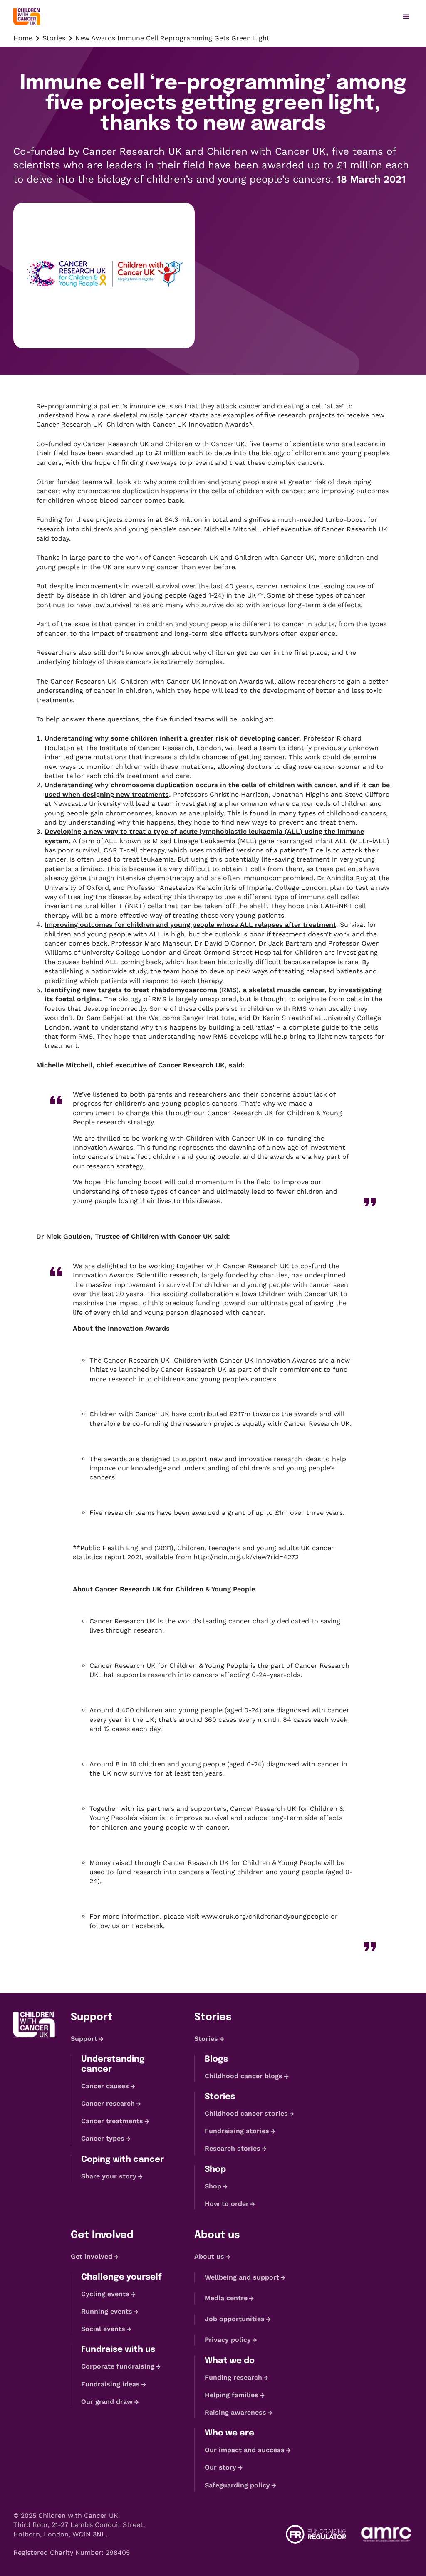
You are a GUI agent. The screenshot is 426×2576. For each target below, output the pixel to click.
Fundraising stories (237, 2131)
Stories (54, 38)
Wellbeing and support (242, 2277)
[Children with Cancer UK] (27, 17)
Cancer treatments (112, 2121)
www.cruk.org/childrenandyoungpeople (266, 1916)
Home (23, 38)
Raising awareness (235, 2412)
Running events (107, 2311)
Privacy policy (228, 2340)
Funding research (233, 2377)
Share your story (109, 2176)
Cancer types (103, 2138)
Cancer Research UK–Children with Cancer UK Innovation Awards (142, 424)
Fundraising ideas (110, 2384)
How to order (227, 2204)
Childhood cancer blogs (244, 2076)
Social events (103, 2329)
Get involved (92, 2256)
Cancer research (108, 2103)
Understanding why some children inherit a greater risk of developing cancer (172, 738)
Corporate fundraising (118, 2367)
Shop (213, 2186)
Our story (220, 2468)
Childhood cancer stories (246, 2113)
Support (84, 2039)
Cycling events (105, 2294)
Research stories (233, 2148)
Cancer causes (105, 2086)
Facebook (147, 1926)
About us (209, 2256)
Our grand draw (107, 2402)
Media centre (226, 2298)
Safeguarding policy (237, 2485)
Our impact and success (245, 2450)
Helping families (232, 2395)
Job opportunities (235, 2319)
